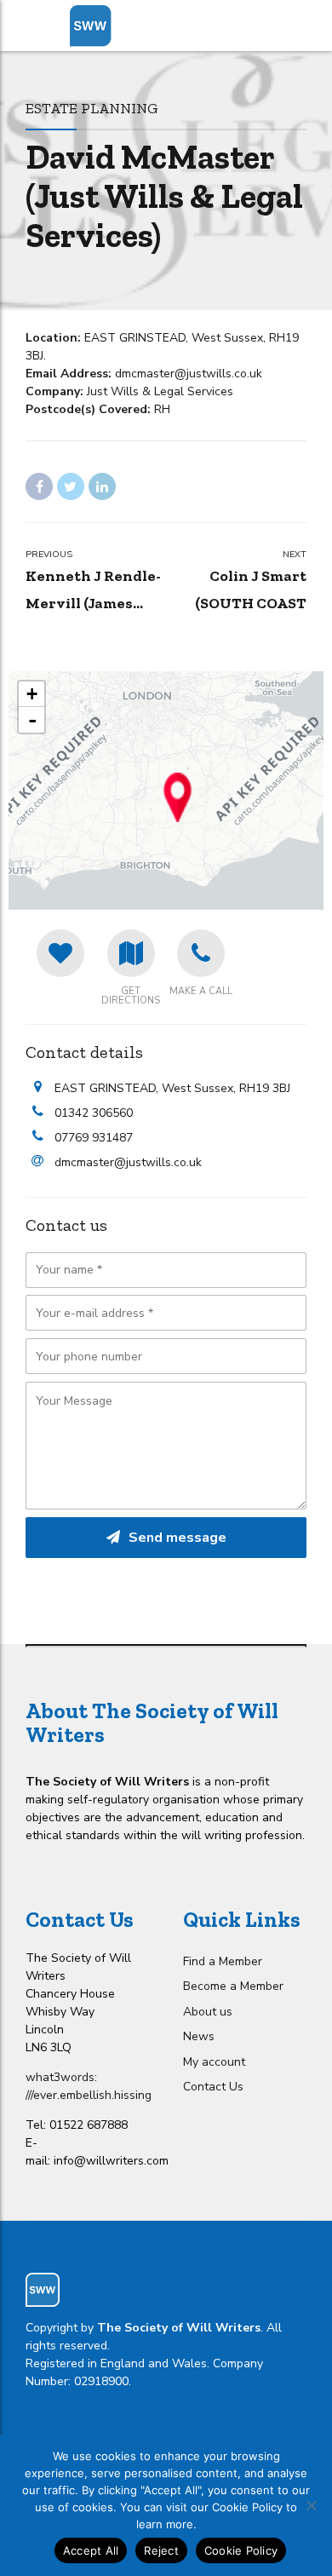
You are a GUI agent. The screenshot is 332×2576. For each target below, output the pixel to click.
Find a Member (223, 1961)
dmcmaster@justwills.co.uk (128, 1162)
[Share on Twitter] (71, 486)
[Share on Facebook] (39, 486)
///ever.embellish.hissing (89, 2095)
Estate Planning (92, 108)
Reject (161, 2550)
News (199, 2036)
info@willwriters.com (111, 2161)
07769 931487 (94, 1138)
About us (208, 2012)
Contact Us (213, 2087)
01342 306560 (94, 1113)
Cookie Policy (241, 2550)
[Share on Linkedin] (102, 486)
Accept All (91, 2550)
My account (214, 2062)
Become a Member (233, 1986)
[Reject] (311, 2505)
